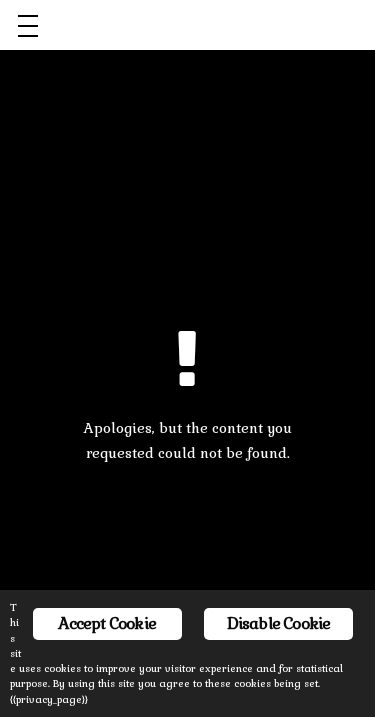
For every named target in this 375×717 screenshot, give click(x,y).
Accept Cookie (107, 623)
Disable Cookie (279, 623)
